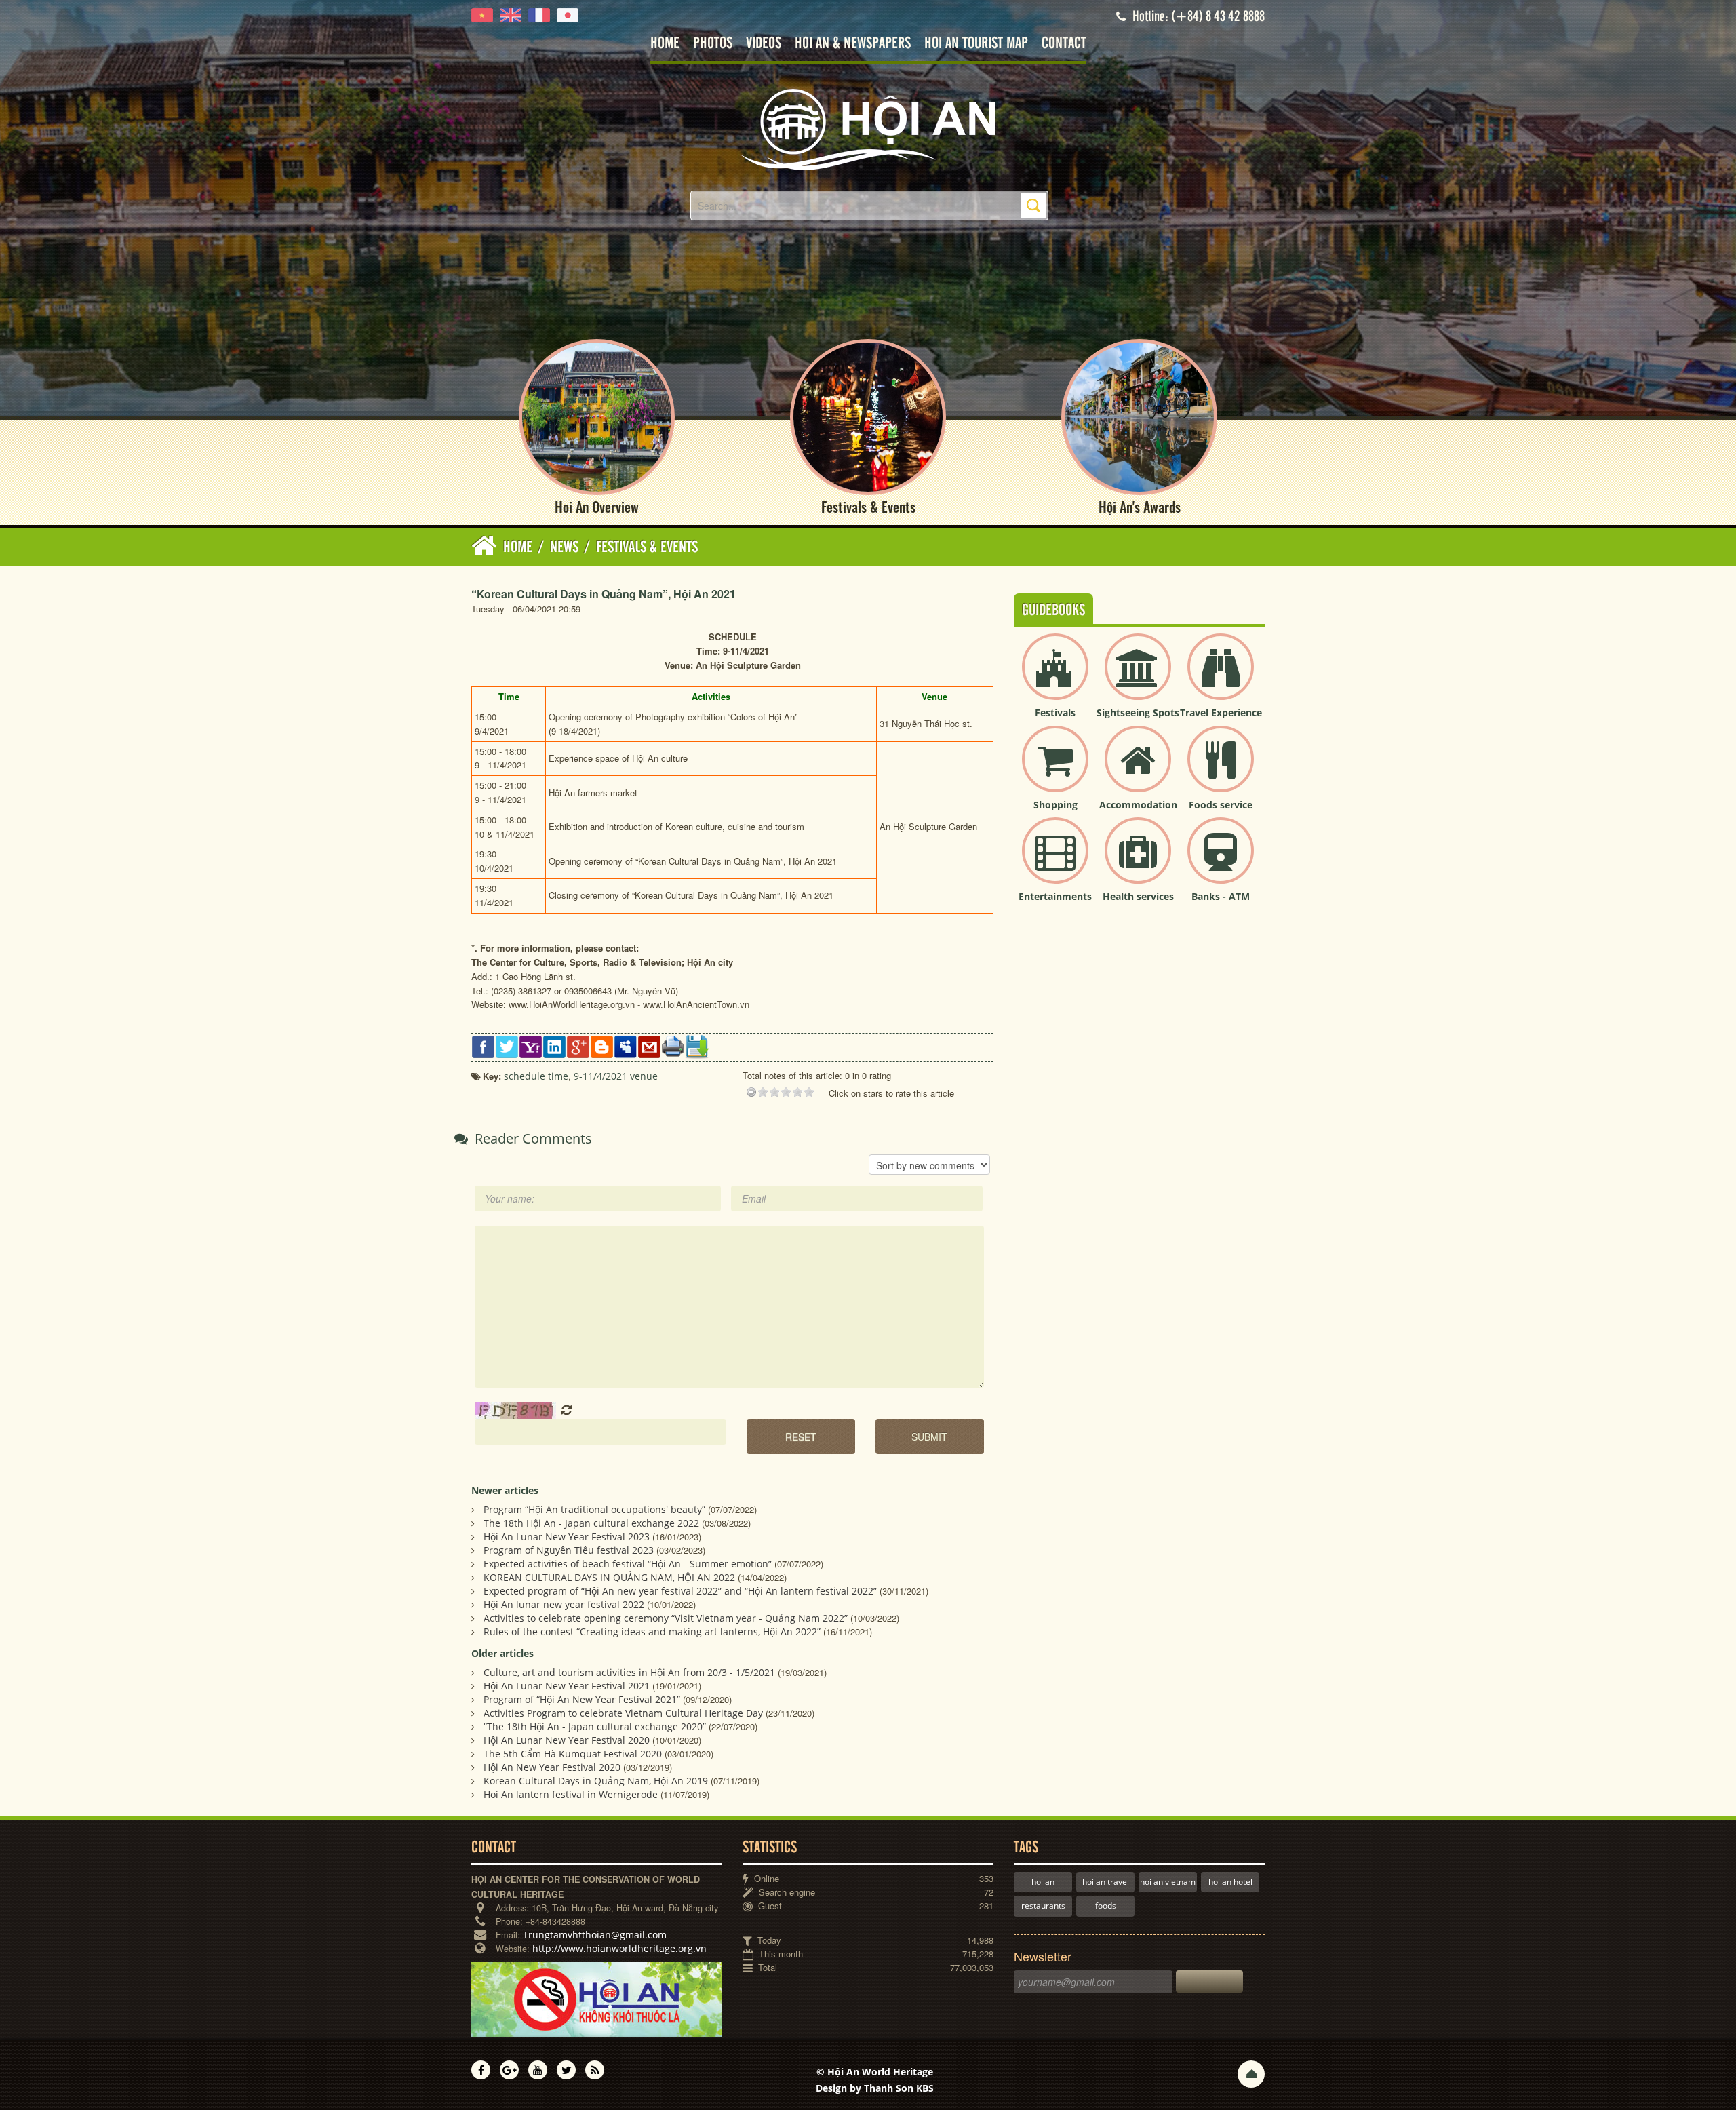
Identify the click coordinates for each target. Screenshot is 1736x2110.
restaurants (1043, 1906)
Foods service (1221, 805)
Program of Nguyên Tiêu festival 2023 (569, 1550)
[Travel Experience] (1221, 678)
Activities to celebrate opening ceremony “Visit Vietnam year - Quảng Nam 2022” (666, 1618)
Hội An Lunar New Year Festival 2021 (567, 1686)
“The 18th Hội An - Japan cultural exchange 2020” (595, 1726)
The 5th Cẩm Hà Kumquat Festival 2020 (573, 1754)
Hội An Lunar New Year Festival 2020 (567, 1740)
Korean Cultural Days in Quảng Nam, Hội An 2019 (596, 1781)
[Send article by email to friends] (649, 1046)
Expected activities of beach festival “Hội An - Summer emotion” (628, 1564)
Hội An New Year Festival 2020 (552, 1767)
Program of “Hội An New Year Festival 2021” (582, 1699)
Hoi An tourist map (976, 44)
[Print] (673, 1046)
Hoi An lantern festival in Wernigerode (571, 1794)
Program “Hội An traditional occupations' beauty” (594, 1509)
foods (1106, 1906)
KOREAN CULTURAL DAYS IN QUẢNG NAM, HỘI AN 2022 (609, 1577)
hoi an (1043, 1882)
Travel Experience (1221, 712)
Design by (875, 2088)
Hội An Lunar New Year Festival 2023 (567, 1537)
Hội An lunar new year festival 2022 (564, 1604)
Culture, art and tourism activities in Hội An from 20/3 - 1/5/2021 (629, 1672)
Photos (713, 44)
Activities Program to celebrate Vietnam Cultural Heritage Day (623, 1713)
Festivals (1055, 712)
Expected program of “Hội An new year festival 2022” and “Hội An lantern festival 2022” (680, 1591)
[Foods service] (1221, 770)
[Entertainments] (1055, 862)
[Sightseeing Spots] (1138, 678)
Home (665, 44)
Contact (1064, 44)
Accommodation (1138, 805)
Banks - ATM (1221, 896)
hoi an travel (1106, 1882)
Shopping (1056, 805)
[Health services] (1138, 862)
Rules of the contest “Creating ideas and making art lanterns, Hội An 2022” (652, 1632)
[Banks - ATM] (1221, 862)
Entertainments (1055, 896)
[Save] (697, 1046)
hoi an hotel (1230, 1882)
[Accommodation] (1138, 770)
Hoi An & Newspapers (853, 44)
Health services (1138, 896)
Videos (764, 44)
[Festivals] (1055, 678)
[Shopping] (1055, 770)
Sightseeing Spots (1138, 712)
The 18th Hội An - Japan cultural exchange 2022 (591, 1523)
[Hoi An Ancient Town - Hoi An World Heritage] (868, 129)
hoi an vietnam (1168, 1882)
